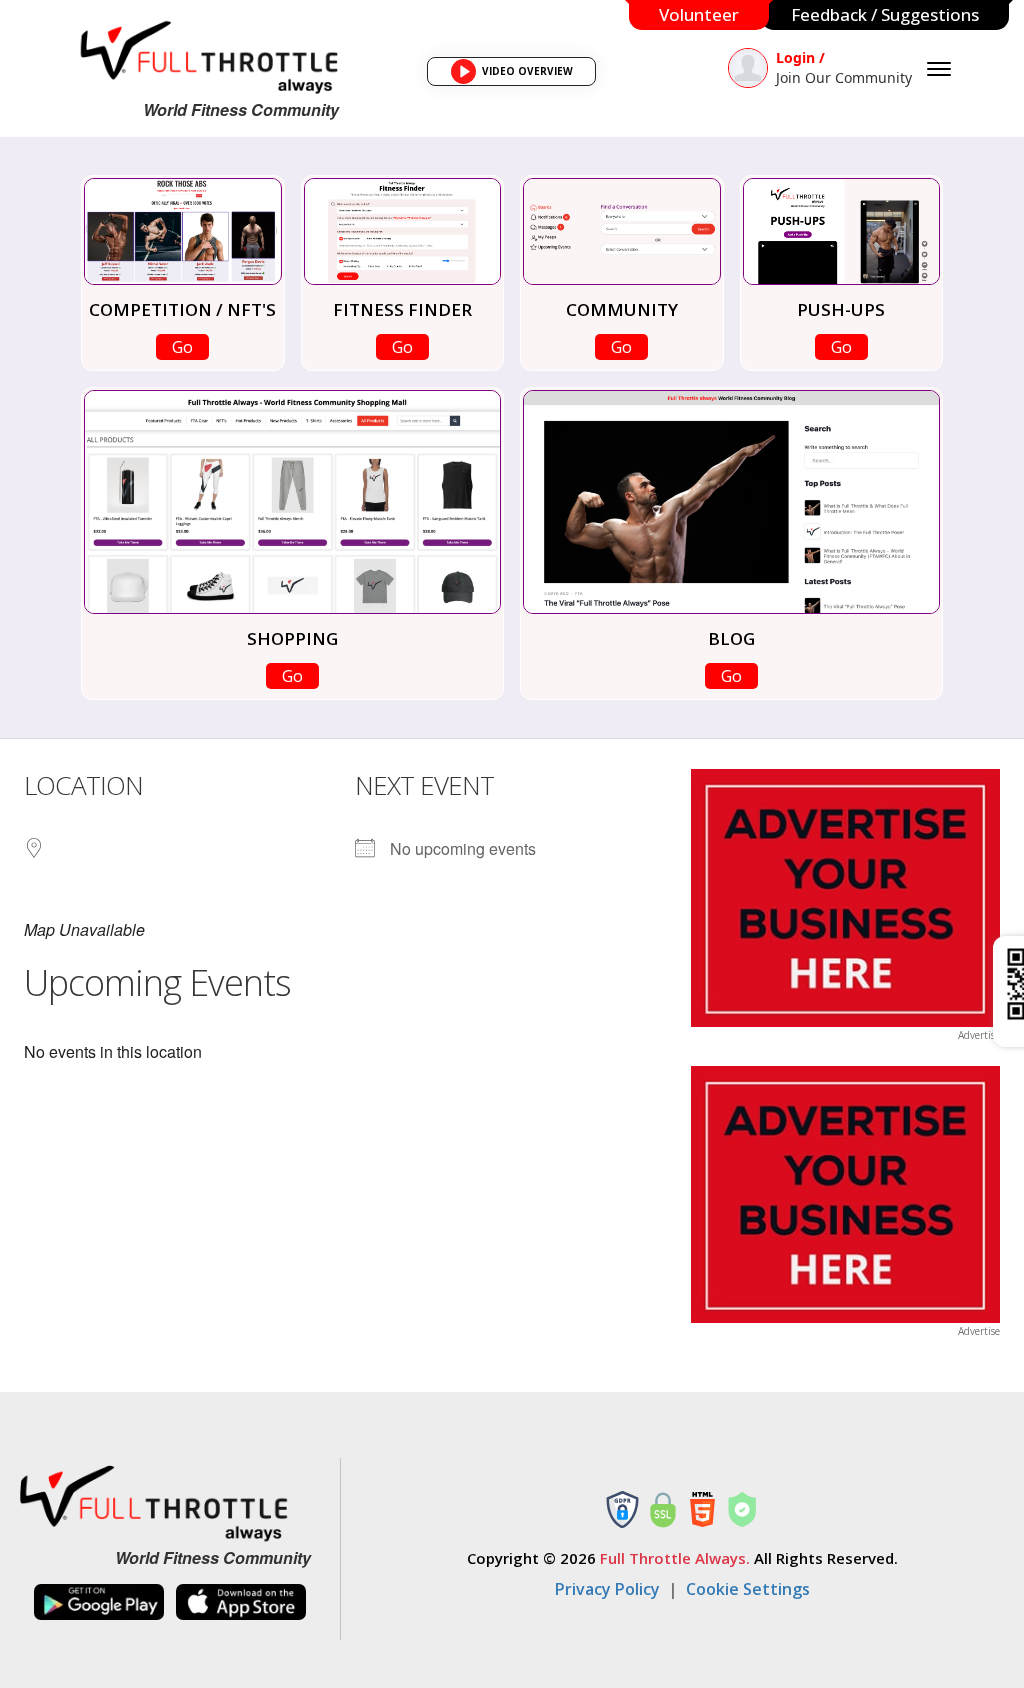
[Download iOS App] (241, 1602)
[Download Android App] (99, 1602)
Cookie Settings (748, 1589)
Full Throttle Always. (675, 1558)
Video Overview (518, 75)
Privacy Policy (607, 1589)
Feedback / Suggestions (885, 14)
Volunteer (699, 14)
